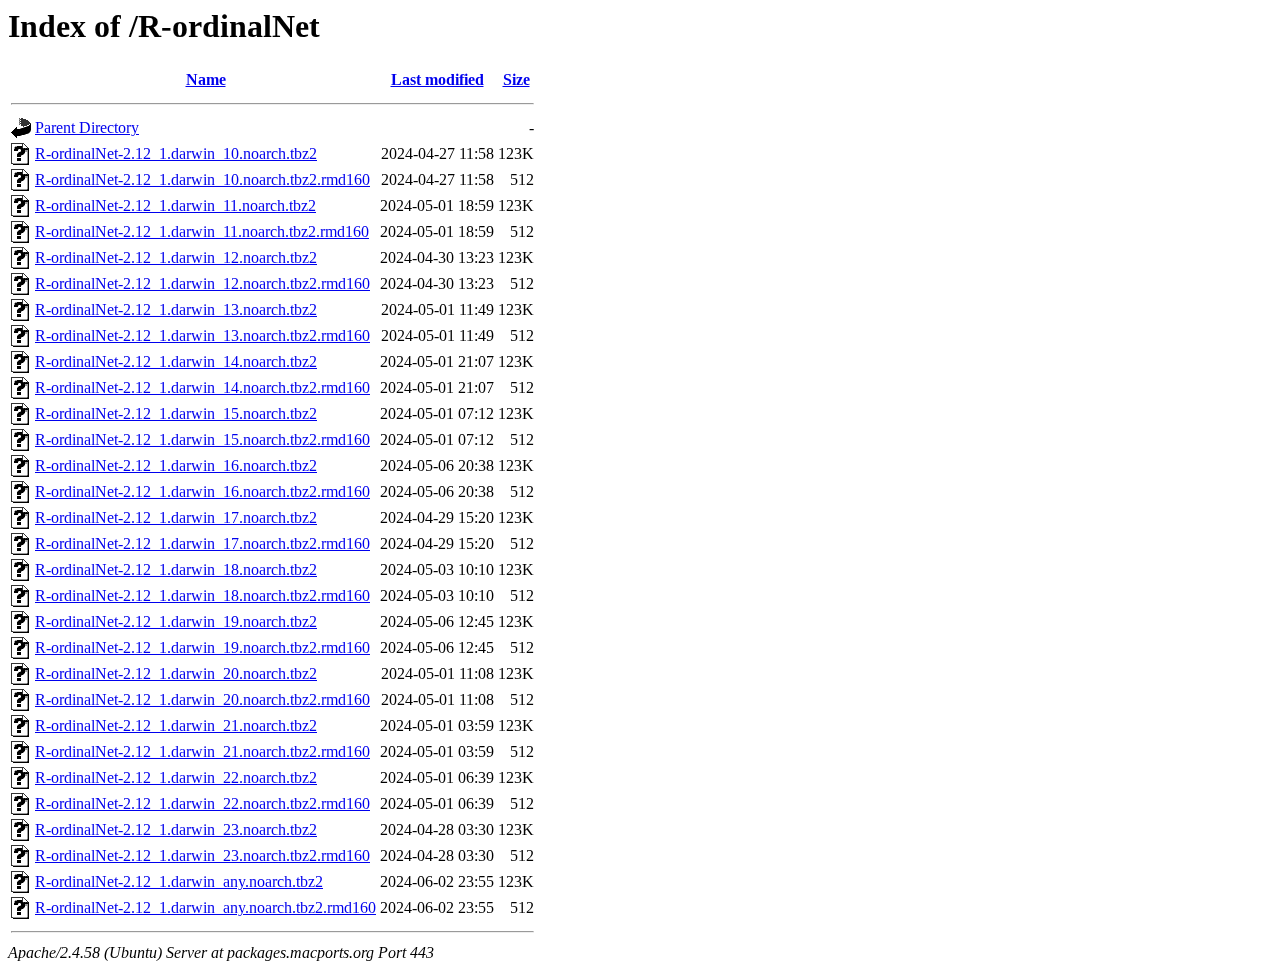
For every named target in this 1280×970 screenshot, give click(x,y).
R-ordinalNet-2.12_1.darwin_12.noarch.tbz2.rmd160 (202, 283)
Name (206, 79)
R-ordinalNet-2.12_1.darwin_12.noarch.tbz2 (176, 257)
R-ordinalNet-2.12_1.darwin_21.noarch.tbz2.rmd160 (202, 751)
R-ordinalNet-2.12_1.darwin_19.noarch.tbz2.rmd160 (202, 647)
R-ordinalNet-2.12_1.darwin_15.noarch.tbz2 (176, 413)
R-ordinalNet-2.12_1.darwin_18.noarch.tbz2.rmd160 (202, 595)
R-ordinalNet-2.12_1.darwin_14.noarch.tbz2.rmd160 (202, 387)
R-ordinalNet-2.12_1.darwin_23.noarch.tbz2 (176, 829)
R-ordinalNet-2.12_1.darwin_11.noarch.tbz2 (175, 205)
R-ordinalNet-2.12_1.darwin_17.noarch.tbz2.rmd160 (202, 543)
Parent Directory (87, 127)
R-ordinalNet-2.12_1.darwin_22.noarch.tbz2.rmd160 (202, 803)
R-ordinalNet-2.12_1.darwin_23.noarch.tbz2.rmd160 (202, 855)
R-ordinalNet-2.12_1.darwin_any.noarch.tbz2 (179, 881)
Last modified (437, 79)
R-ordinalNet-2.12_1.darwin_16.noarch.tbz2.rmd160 (202, 491)
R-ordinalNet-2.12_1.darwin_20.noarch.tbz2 (176, 673)
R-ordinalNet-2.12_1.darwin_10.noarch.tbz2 (176, 153)
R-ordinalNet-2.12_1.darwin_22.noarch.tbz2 (176, 777)
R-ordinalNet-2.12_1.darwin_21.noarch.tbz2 (176, 725)
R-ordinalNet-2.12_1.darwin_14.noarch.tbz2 (176, 361)
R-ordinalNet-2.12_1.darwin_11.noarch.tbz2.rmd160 (202, 231)
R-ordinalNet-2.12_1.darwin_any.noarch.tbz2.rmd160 (205, 907)
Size (516, 79)
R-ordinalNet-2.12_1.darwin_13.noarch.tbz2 (176, 309)
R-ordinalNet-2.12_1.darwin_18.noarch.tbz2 (176, 569)
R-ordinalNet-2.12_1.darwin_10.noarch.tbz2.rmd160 (202, 179)
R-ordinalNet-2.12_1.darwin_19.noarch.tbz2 (176, 621)
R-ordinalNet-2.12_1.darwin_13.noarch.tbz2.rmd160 (202, 335)
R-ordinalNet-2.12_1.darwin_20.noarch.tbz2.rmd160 (202, 699)
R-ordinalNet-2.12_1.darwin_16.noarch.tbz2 (176, 465)
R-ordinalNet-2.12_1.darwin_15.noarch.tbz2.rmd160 (202, 439)
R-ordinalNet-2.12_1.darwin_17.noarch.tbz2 (176, 517)
